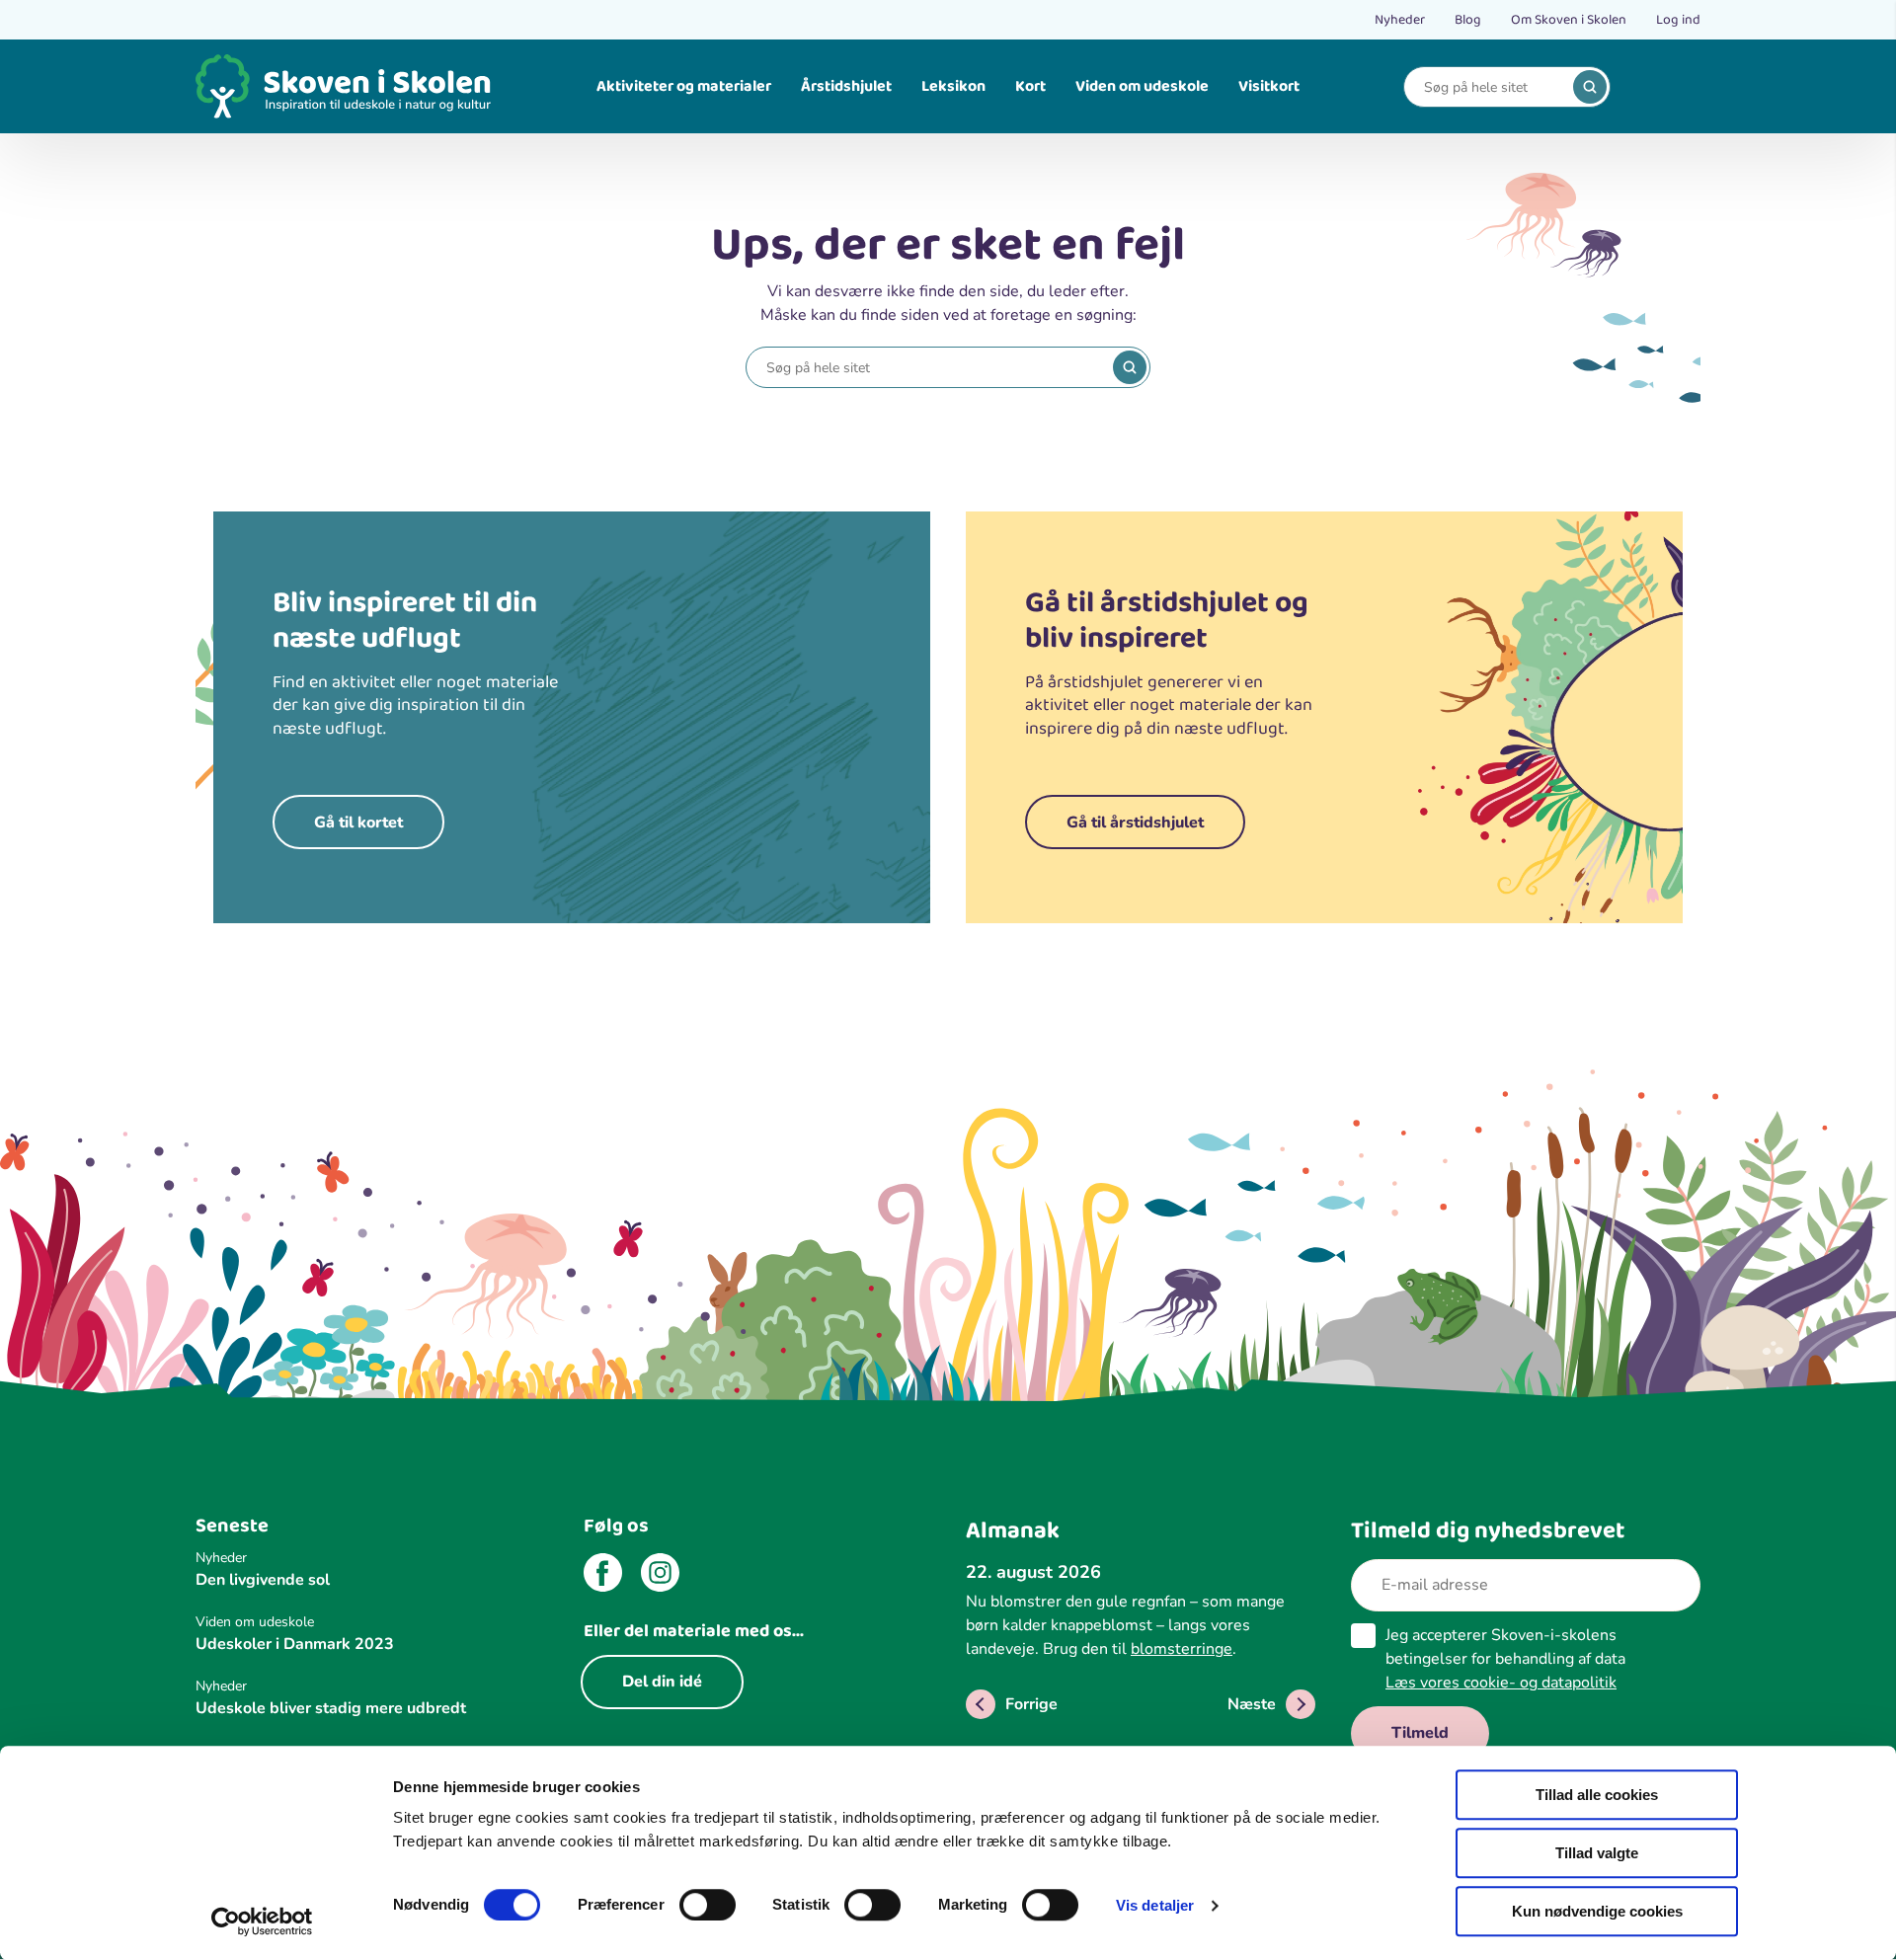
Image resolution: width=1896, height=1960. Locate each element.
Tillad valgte (1597, 1853)
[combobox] (1492, 87)
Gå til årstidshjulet (1135, 823)
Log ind (1678, 20)
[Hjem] (344, 86)
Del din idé (662, 1682)
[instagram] (660, 1576)
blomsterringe (1182, 1649)
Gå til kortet (358, 823)
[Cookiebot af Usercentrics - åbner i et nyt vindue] (262, 1921)
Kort (1030, 86)
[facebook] (603, 1576)
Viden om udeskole (1142, 86)
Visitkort (1269, 86)
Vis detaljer (1155, 1905)
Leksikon (953, 86)
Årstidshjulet (846, 86)
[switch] (708, 1905)
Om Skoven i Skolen (1569, 20)
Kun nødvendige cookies (1597, 1911)
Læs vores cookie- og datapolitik (1501, 1683)
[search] (1590, 87)
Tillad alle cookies (1597, 1795)
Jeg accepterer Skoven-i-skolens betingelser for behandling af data (1505, 1659)
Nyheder (1400, 20)
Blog (1468, 20)
